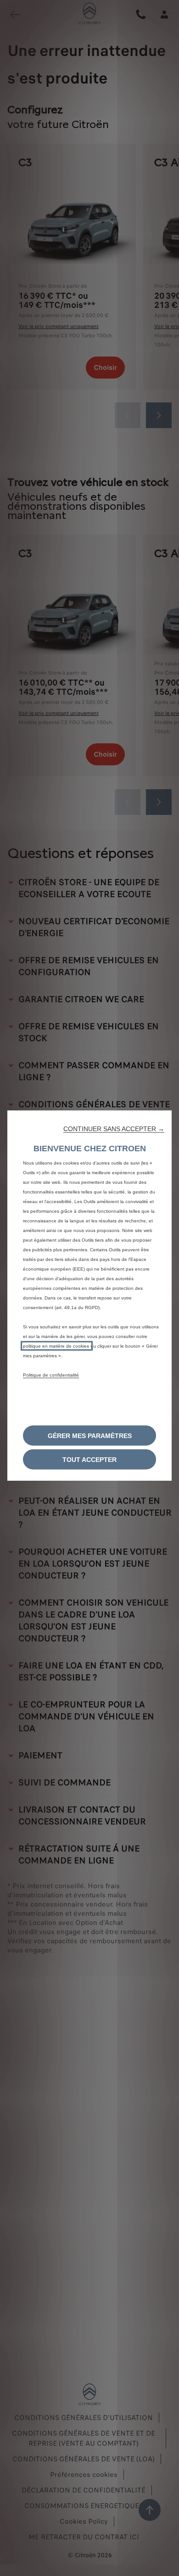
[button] (114, 1129)
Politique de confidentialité (51, 1375)
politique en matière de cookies (57, 1346)
